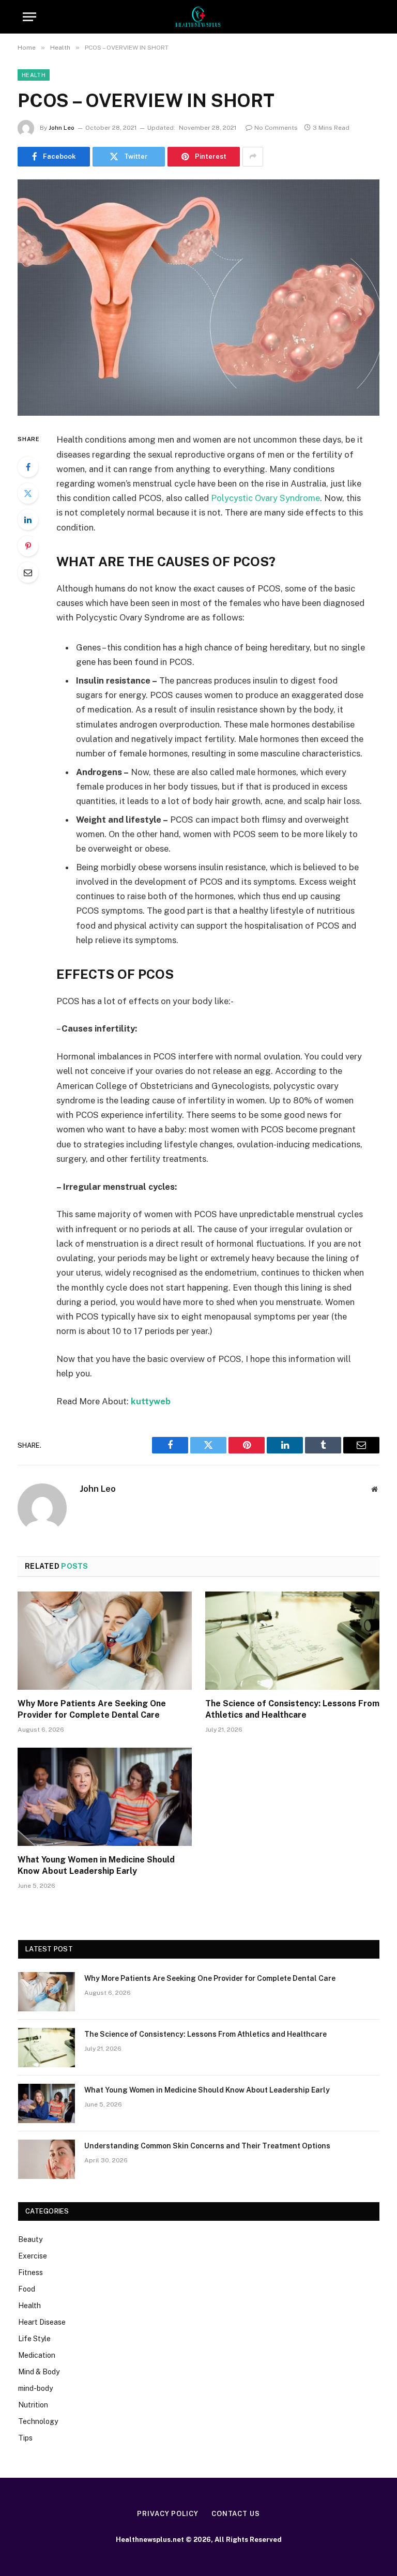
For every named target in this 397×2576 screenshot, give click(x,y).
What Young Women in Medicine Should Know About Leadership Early (96, 1865)
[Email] (28, 572)
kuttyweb (151, 1401)
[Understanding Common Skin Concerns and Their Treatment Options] (47, 2159)
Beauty (30, 2239)
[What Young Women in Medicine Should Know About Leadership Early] (105, 1797)
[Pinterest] (28, 546)
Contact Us (236, 2514)
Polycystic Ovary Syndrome (265, 498)
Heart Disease (42, 2322)
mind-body (35, 2388)
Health (34, 75)
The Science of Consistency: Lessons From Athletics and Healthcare (292, 1709)
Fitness (30, 2272)
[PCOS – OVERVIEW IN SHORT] (198, 298)
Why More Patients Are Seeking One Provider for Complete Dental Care (92, 1709)
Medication (37, 2355)
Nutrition (33, 2405)
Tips (25, 2438)
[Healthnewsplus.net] (198, 17)
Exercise (33, 2256)
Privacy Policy (168, 2514)
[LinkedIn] (28, 520)
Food (27, 2289)
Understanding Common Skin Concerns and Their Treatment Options (207, 2146)
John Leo (62, 128)
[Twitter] (28, 493)
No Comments (276, 128)
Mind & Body (39, 2372)
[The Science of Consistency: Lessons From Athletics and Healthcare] (292, 1641)
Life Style (34, 2339)
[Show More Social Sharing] (253, 157)
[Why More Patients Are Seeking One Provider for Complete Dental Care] (105, 1641)
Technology (38, 2421)
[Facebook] (28, 467)
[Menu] (29, 17)
